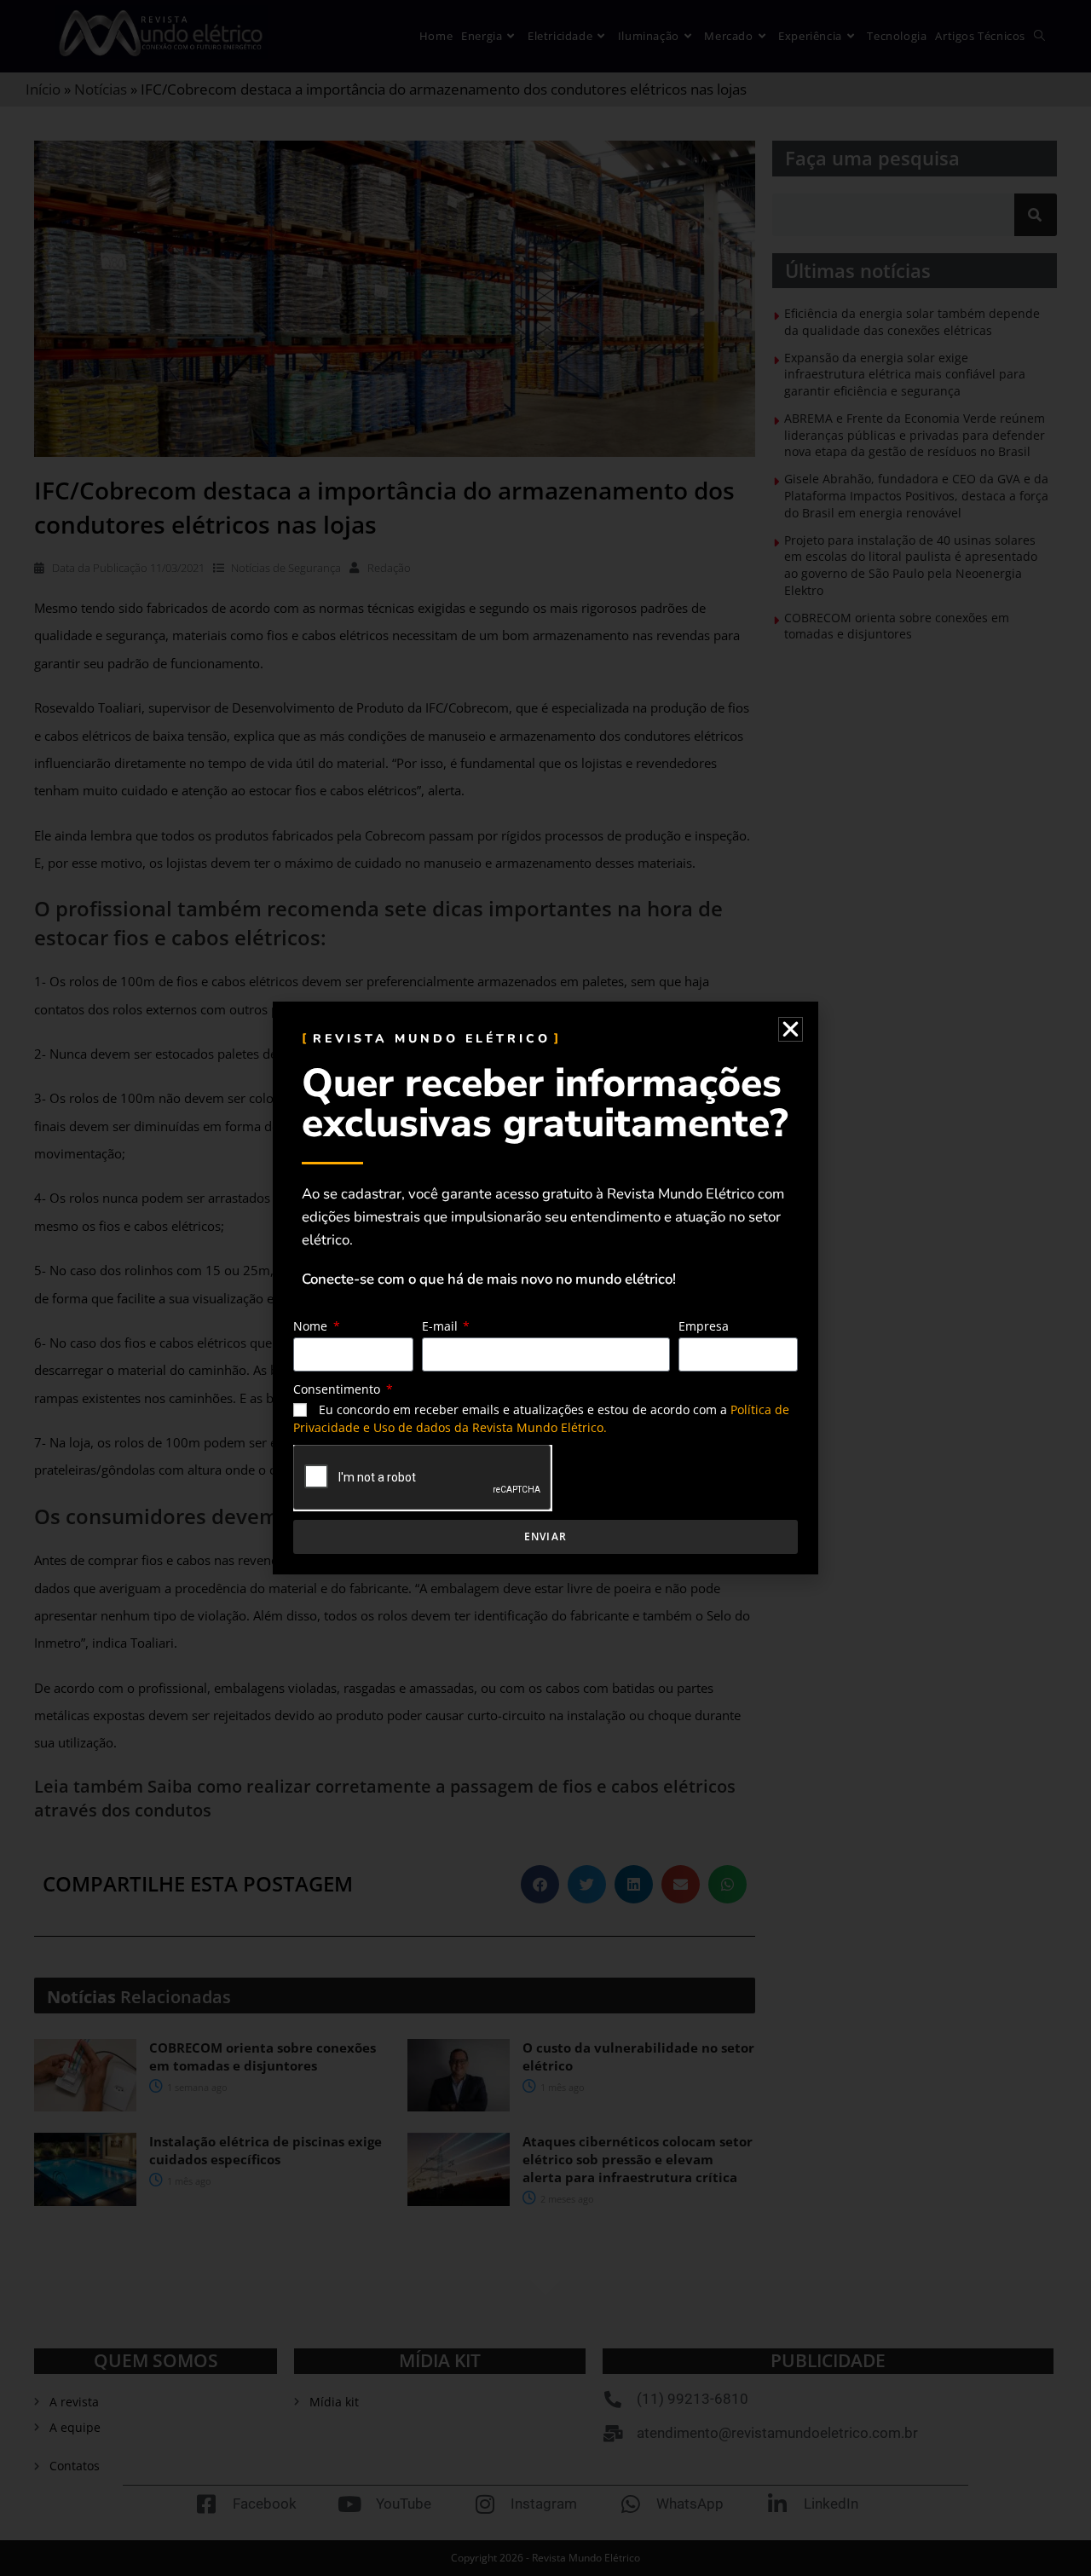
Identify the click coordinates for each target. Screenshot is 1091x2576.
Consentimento (338, 1389)
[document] (545, 1288)
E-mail (442, 1326)
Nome (312, 1326)
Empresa (704, 1326)
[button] (791, 1029)
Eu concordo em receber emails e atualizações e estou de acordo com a (541, 1418)
